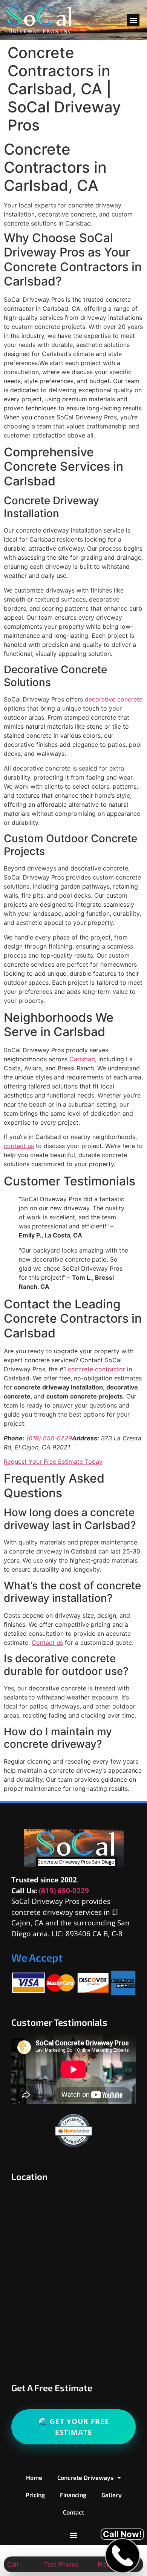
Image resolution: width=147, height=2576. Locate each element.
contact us (19, 1146)
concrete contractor (96, 1369)
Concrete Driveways (85, 2477)
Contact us (47, 1643)
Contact (73, 2512)
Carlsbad (82, 1059)
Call (13, 2564)
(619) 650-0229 (49, 1438)
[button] (133, 20)
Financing (73, 2495)
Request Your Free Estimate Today (53, 1461)
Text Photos (61, 2564)
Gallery (112, 2495)
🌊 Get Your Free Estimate (74, 2427)
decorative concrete (114, 699)
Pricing (35, 2495)
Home (34, 2477)
